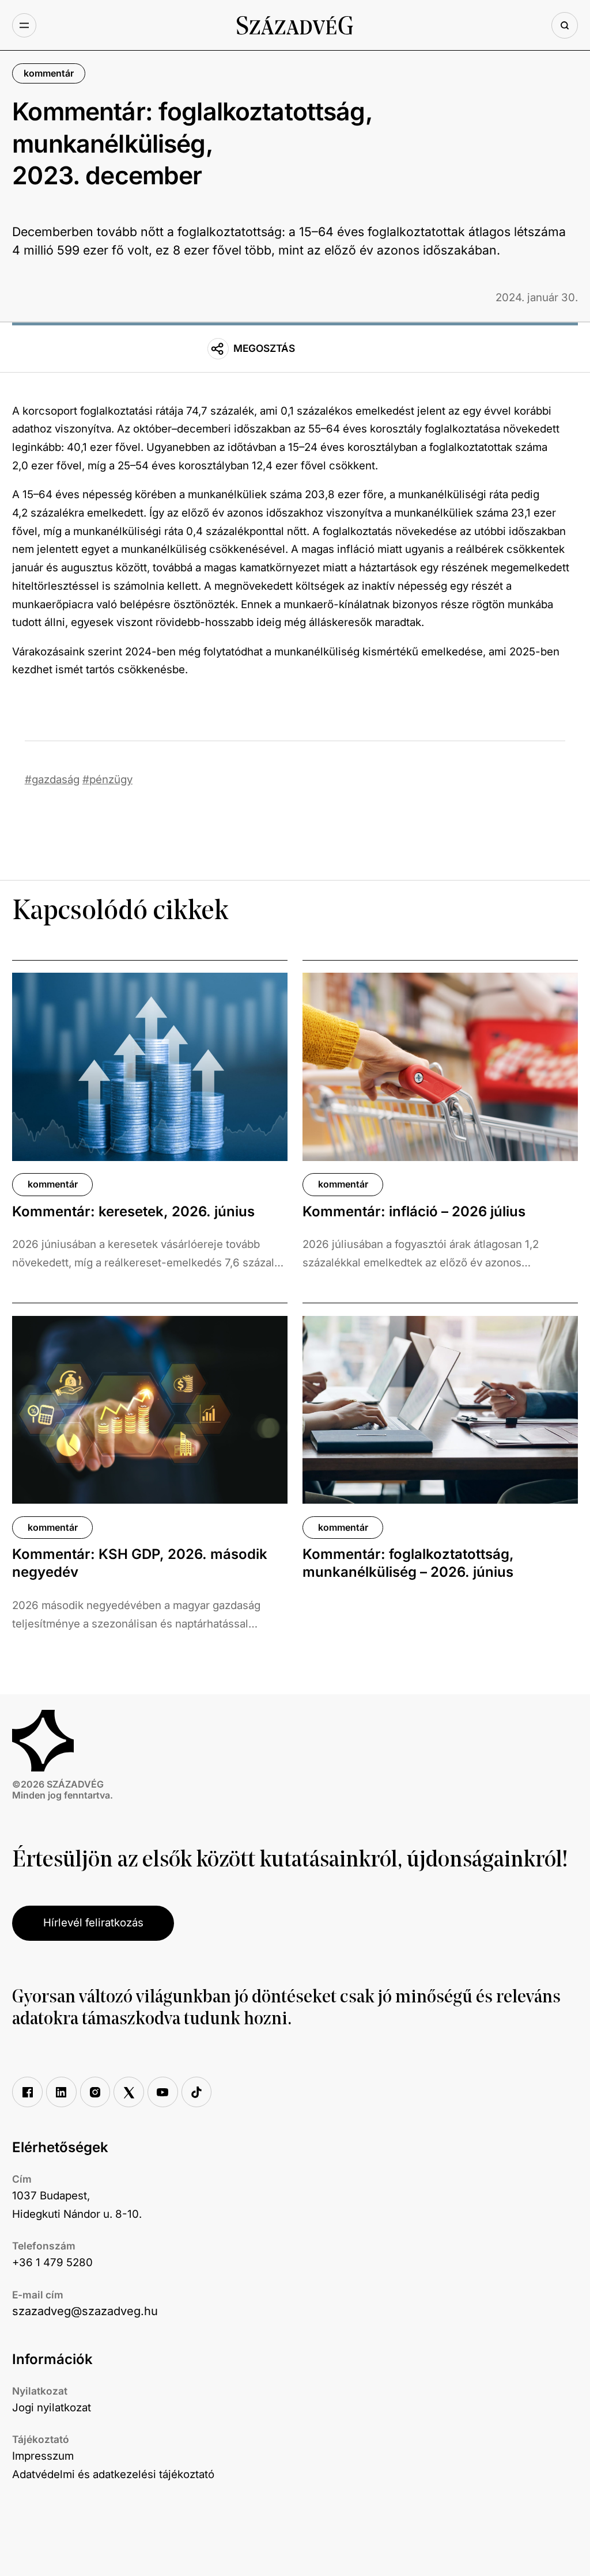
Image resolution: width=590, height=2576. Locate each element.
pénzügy (111, 779)
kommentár (49, 73)
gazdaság (56, 779)
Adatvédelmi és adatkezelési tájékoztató (113, 2474)
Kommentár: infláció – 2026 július (414, 1211)
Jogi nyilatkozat (52, 2408)
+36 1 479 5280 (52, 2262)
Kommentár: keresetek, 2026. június (133, 1211)
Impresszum (43, 2456)
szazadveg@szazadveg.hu (85, 2311)
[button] (24, 25)
